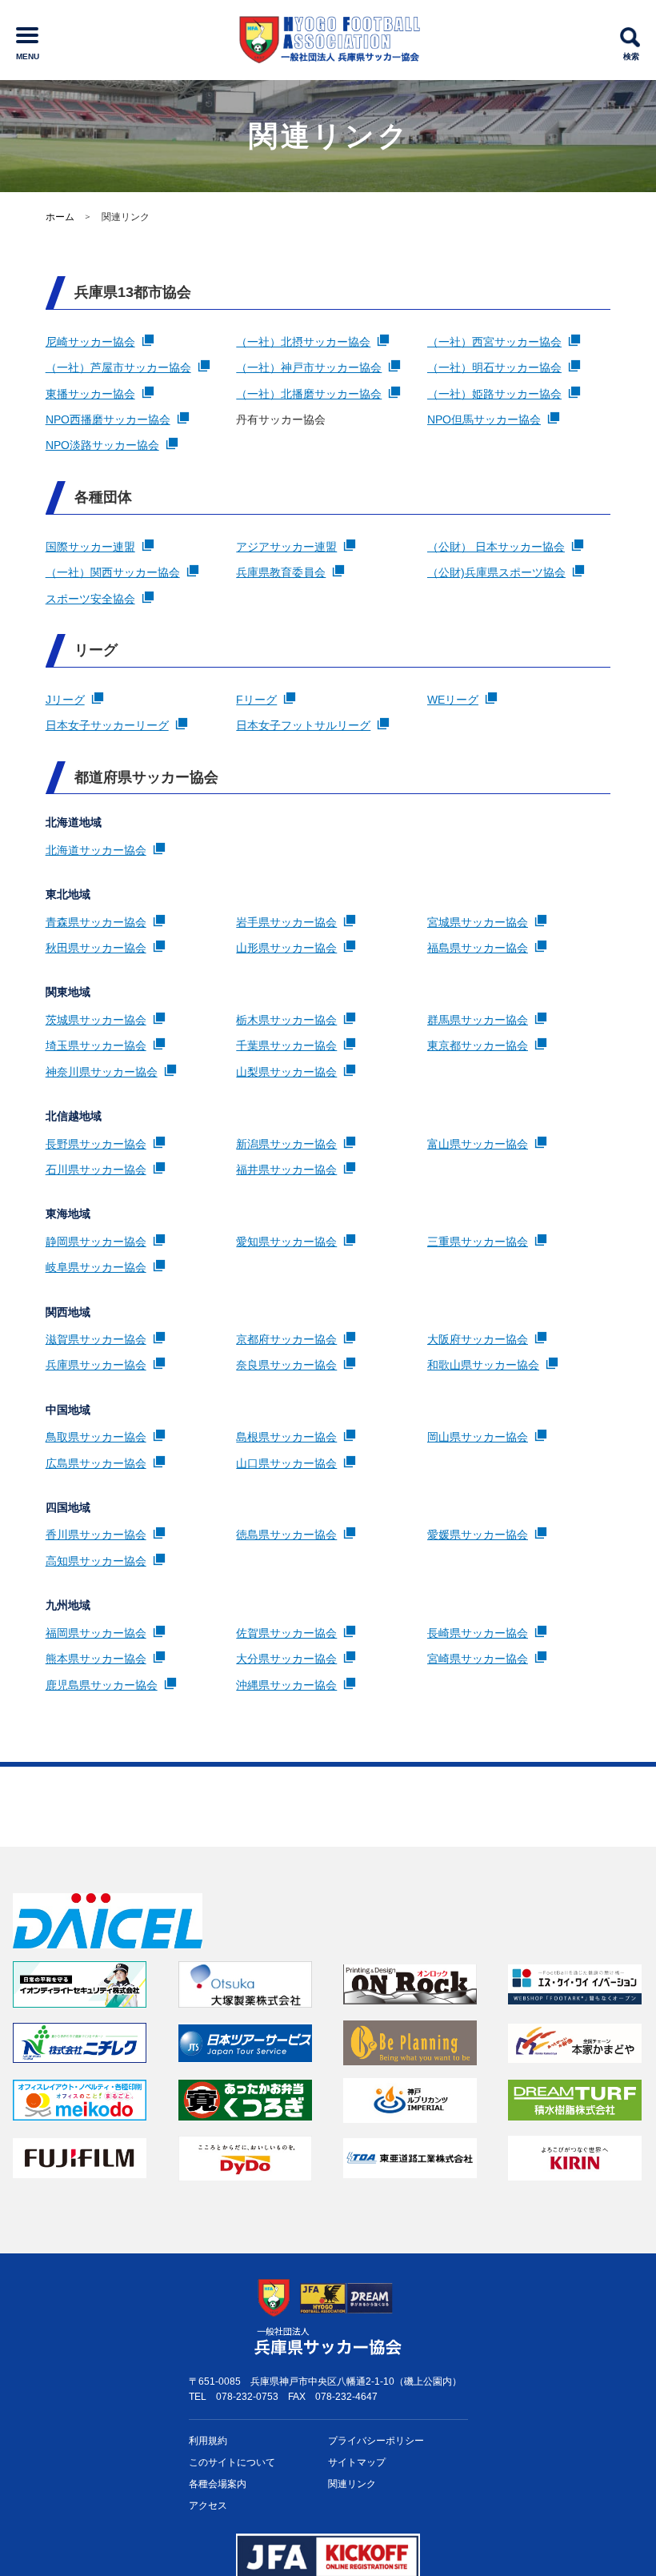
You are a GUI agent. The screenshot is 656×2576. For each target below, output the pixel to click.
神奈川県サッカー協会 (102, 1072)
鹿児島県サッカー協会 (102, 1685)
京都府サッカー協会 (286, 1339)
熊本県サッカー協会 (96, 1659)
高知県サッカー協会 (96, 1561)
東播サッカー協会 (90, 394)
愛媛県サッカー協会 (478, 1535)
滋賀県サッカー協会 (96, 1339)
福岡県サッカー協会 (96, 1633)
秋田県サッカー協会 (96, 948)
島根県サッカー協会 (286, 1437)
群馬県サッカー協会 (478, 1020)
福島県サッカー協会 (478, 948)
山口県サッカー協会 (286, 1463)
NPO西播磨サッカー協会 (108, 419)
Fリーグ (256, 700)
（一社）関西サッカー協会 (113, 572)
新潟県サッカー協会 (286, 1144)
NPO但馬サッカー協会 (484, 419)
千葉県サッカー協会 (286, 1045)
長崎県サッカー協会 (478, 1633)
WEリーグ (453, 700)
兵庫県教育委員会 (281, 572)
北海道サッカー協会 (96, 850)
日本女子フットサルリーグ (303, 725)
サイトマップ (357, 2462)
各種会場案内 (218, 2484)
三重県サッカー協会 (478, 1242)
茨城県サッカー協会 (96, 1020)
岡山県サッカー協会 (478, 1437)
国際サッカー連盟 (90, 547)
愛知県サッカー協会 (286, 1242)
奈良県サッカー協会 (286, 1365)
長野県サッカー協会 (96, 1144)
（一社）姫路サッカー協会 (494, 394)
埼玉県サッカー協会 (96, 1045)
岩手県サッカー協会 (286, 922)
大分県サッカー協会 (286, 1659)
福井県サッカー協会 (286, 1170)
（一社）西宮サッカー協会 (494, 342)
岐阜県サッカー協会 (96, 1267)
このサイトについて (232, 2462)
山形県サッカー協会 (286, 948)
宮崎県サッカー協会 (478, 1659)
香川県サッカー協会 (96, 1535)
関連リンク (352, 2484)
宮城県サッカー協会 (478, 922)
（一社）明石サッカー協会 (494, 367)
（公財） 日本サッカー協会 (496, 547)
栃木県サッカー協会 (286, 1020)
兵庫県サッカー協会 (96, 1365)
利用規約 (208, 2441)
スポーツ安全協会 (90, 599)
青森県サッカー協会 (96, 922)
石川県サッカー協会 (96, 1170)
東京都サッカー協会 (478, 1045)
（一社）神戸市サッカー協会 (309, 367)
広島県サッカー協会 (96, 1463)
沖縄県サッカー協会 (286, 1685)
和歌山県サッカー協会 (483, 1365)
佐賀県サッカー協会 (286, 1633)
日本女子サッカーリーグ (107, 725)
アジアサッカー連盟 (286, 547)
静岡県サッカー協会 (96, 1242)
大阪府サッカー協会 (478, 1339)
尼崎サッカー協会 (90, 342)
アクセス (208, 2506)
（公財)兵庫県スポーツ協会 (496, 572)
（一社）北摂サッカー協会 (303, 342)
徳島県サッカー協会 (286, 1535)
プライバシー (376, 2441)
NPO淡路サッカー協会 (102, 445)
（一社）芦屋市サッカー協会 (118, 367)
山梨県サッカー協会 (286, 1072)
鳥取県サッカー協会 (96, 1437)
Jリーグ (65, 700)
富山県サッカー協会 (478, 1144)
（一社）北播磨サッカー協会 (309, 394)
